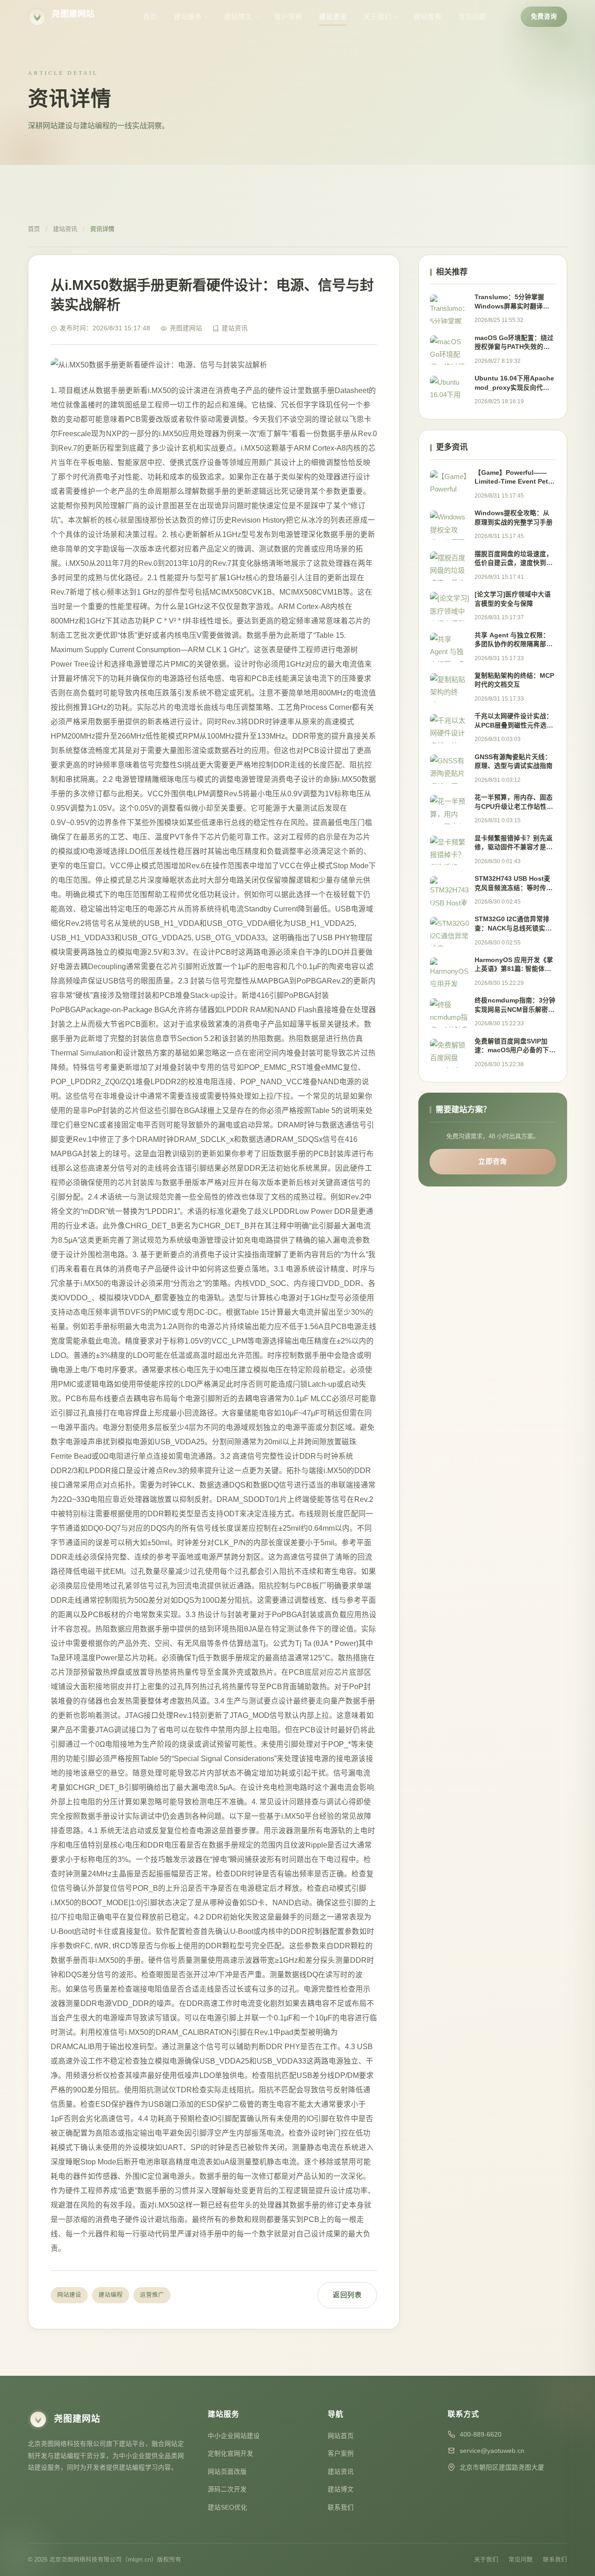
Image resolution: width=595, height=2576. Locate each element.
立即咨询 (493, 1161)
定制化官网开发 (231, 2454)
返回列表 (347, 2295)
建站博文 (238, 17)
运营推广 (152, 2295)
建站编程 (111, 2295)
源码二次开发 (227, 2489)
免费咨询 (544, 16)
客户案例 (288, 17)
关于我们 (377, 17)
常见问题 (472, 17)
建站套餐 (428, 17)
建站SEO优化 (228, 2507)
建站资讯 (333, 17)
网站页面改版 (227, 2472)
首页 (150, 17)
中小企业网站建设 (234, 2436)
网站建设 (69, 2295)
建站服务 (188, 17)
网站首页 (341, 2436)
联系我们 (341, 2507)
